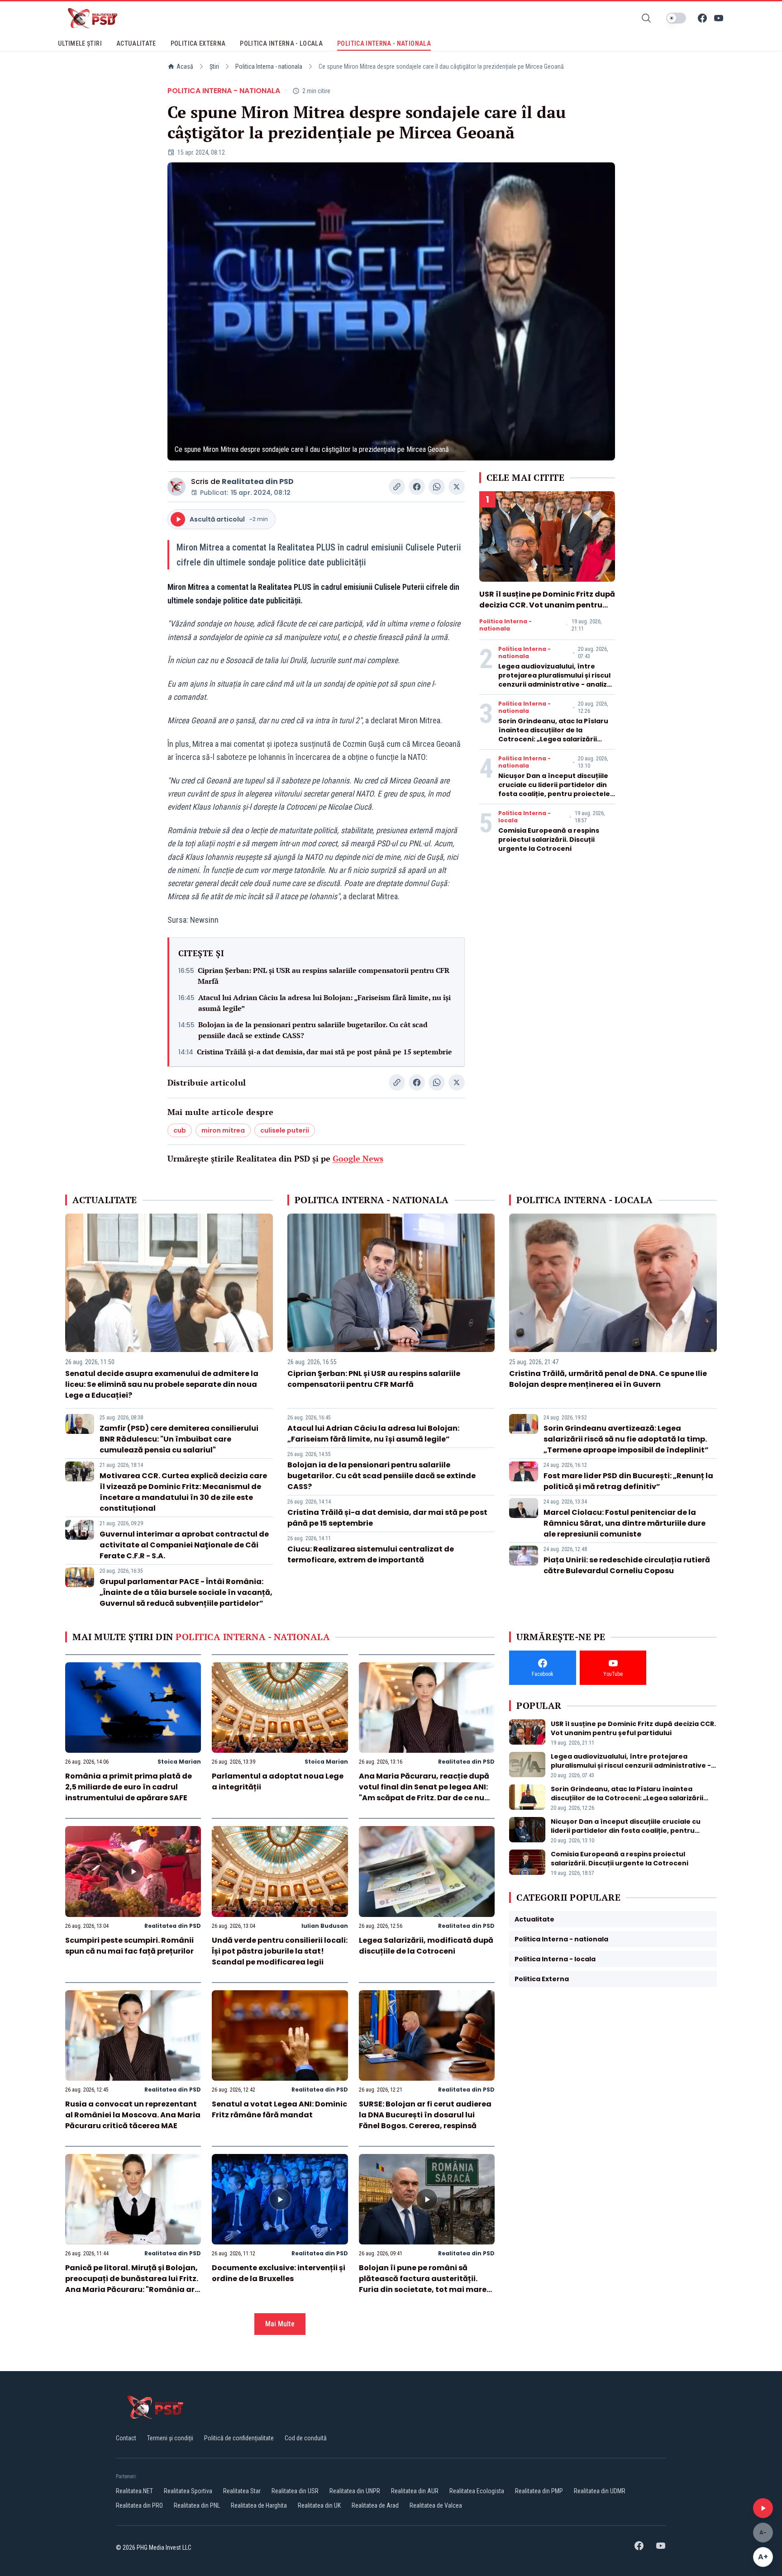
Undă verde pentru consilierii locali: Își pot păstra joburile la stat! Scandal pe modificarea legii (280, 1951)
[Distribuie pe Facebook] (417, 487)
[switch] (676, 18)
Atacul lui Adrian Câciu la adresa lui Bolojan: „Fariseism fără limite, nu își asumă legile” (324, 1003)
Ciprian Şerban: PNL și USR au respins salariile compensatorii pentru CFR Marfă (324, 976)
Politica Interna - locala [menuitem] (281, 43)
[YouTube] (719, 18)
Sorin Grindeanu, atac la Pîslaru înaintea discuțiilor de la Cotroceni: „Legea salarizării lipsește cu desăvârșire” (553, 735)
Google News (358, 1158)
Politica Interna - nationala (269, 66)
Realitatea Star (242, 2491)
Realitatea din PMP (539, 2491)
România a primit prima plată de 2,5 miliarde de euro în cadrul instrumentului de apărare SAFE (129, 1787)
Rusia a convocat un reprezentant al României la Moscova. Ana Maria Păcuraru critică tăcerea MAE (133, 2115)
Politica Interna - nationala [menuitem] (384, 43)
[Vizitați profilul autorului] (176, 487)
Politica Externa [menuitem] (198, 43)
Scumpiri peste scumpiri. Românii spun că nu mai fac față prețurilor (129, 1946)
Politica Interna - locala (525, 817)
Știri (214, 66)
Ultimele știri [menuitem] (80, 43)
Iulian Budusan (325, 1926)
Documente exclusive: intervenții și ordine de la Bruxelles (279, 2273)
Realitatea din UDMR (600, 2491)
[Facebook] (702, 18)
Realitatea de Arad (375, 2505)
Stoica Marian (179, 1762)
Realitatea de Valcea (436, 2505)
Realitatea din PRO (139, 2505)
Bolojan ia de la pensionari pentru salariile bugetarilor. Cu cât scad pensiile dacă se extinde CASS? (313, 1030)
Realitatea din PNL (197, 2505)
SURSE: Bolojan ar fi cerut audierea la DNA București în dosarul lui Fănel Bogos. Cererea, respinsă (425, 2115)
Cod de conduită (306, 2438)
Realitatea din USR (295, 2491)
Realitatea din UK (319, 2505)
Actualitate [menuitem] (136, 43)
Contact (126, 2438)
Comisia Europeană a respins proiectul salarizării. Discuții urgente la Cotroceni (549, 840)
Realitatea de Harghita (259, 2505)
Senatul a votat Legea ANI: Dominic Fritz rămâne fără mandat (279, 2109)
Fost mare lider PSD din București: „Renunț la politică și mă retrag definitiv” (628, 1481)
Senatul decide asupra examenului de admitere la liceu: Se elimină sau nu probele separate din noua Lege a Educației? (162, 1384)
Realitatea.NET (134, 2491)
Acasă (185, 66)
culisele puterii (285, 1130)
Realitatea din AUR (415, 2491)
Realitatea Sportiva (188, 2491)
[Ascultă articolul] (763, 2508)
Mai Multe (280, 2324)
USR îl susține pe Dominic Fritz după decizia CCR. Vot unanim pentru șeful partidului (547, 605)
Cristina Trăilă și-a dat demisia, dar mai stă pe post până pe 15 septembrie (324, 1052)
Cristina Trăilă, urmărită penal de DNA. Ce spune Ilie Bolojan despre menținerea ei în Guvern (608, 1379)
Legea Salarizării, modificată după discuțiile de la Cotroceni (426, 1946)
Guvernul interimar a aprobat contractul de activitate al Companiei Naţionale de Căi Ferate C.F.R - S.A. (184, 1545)
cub (180, 1130)
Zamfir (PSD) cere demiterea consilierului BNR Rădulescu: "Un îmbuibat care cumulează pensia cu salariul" (179, 1439)
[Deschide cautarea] (646, 18)
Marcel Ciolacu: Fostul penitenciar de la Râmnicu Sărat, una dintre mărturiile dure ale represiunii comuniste (625, 1523)
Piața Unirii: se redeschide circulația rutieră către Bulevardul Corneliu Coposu (627, 1565)
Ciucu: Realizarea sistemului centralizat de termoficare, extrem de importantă (371, 1554)
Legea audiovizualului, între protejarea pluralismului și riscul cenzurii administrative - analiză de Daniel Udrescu (555, 680)
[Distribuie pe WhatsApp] (437, 487)
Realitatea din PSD (258, 482)
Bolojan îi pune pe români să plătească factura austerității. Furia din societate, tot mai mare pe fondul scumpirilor (423, 2284)
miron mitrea (223, 1130)
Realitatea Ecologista (477, 2491)
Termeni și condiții (170, 2438)
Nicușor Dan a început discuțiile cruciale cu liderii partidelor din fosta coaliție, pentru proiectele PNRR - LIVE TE (554, 789)
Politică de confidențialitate (239, 2438)
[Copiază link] (397, 487)
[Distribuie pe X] (457, 487)
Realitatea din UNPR (355, 2491)
